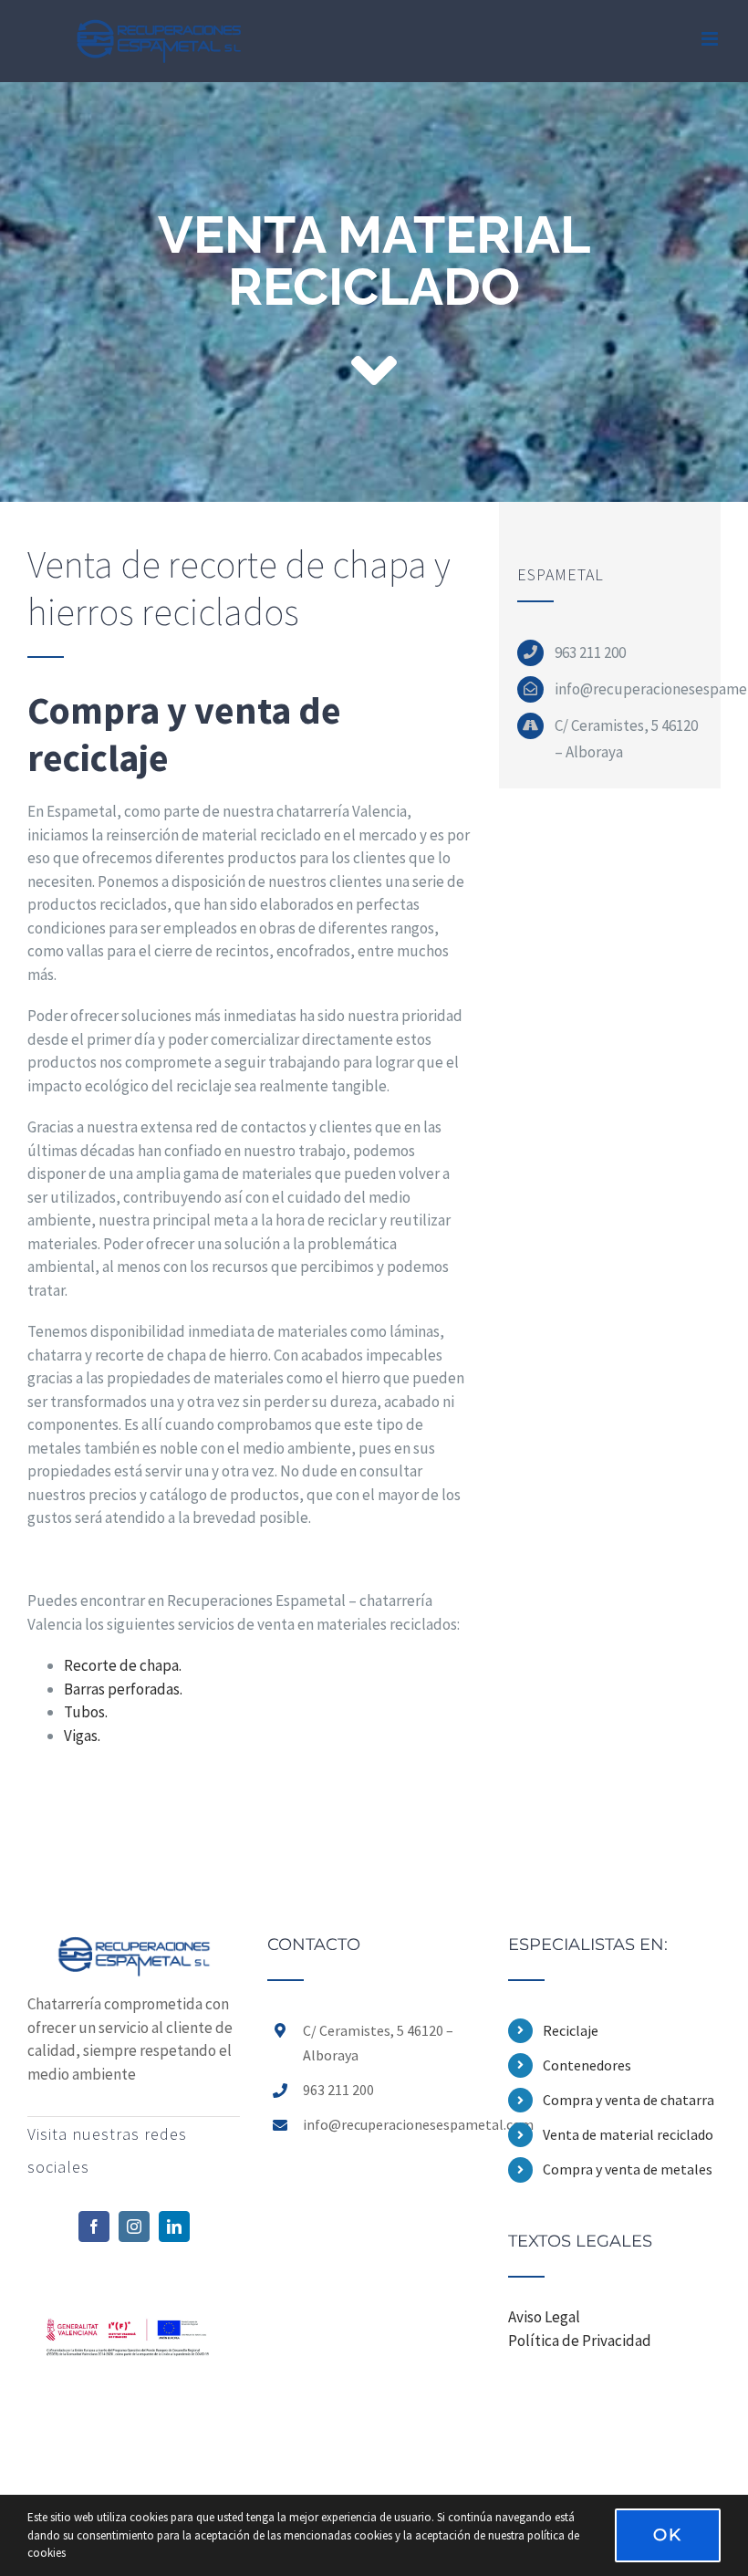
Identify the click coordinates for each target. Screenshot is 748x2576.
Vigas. (82, 1736)
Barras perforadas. (123, 1689)
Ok (668, 2535)
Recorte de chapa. (123, 1665)
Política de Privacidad (580, 2341)
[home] (134, 1947)
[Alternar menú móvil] (711, 39)
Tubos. (86, 1712)
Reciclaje (571, 2030)
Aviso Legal (544, 2317)
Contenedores (587, 2065)
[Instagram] (134, 2227)
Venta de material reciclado (628, 2134)
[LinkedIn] (174, 2227)
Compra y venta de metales (628, 2169)
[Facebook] (94, 2227)
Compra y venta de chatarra (629, 2100)
